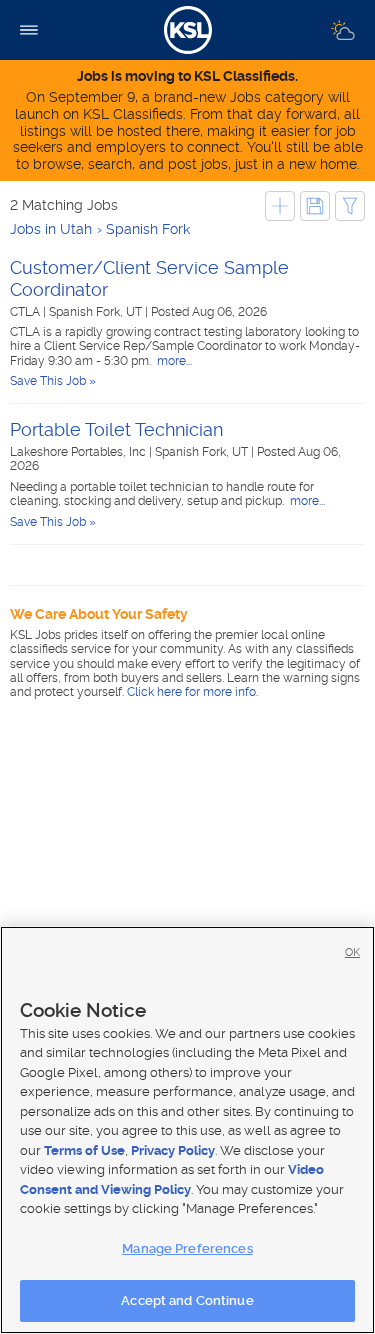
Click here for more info (191, 692)
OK (352, 952)
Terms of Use (84, 1150)
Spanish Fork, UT (97, 312)
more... (173, 361)
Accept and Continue (187, 1300)
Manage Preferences (187, 1248)
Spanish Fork (148, 229)
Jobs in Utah (51, 229)
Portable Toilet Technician (116, 429)
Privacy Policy (173, 1150)
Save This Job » (53, 381)
